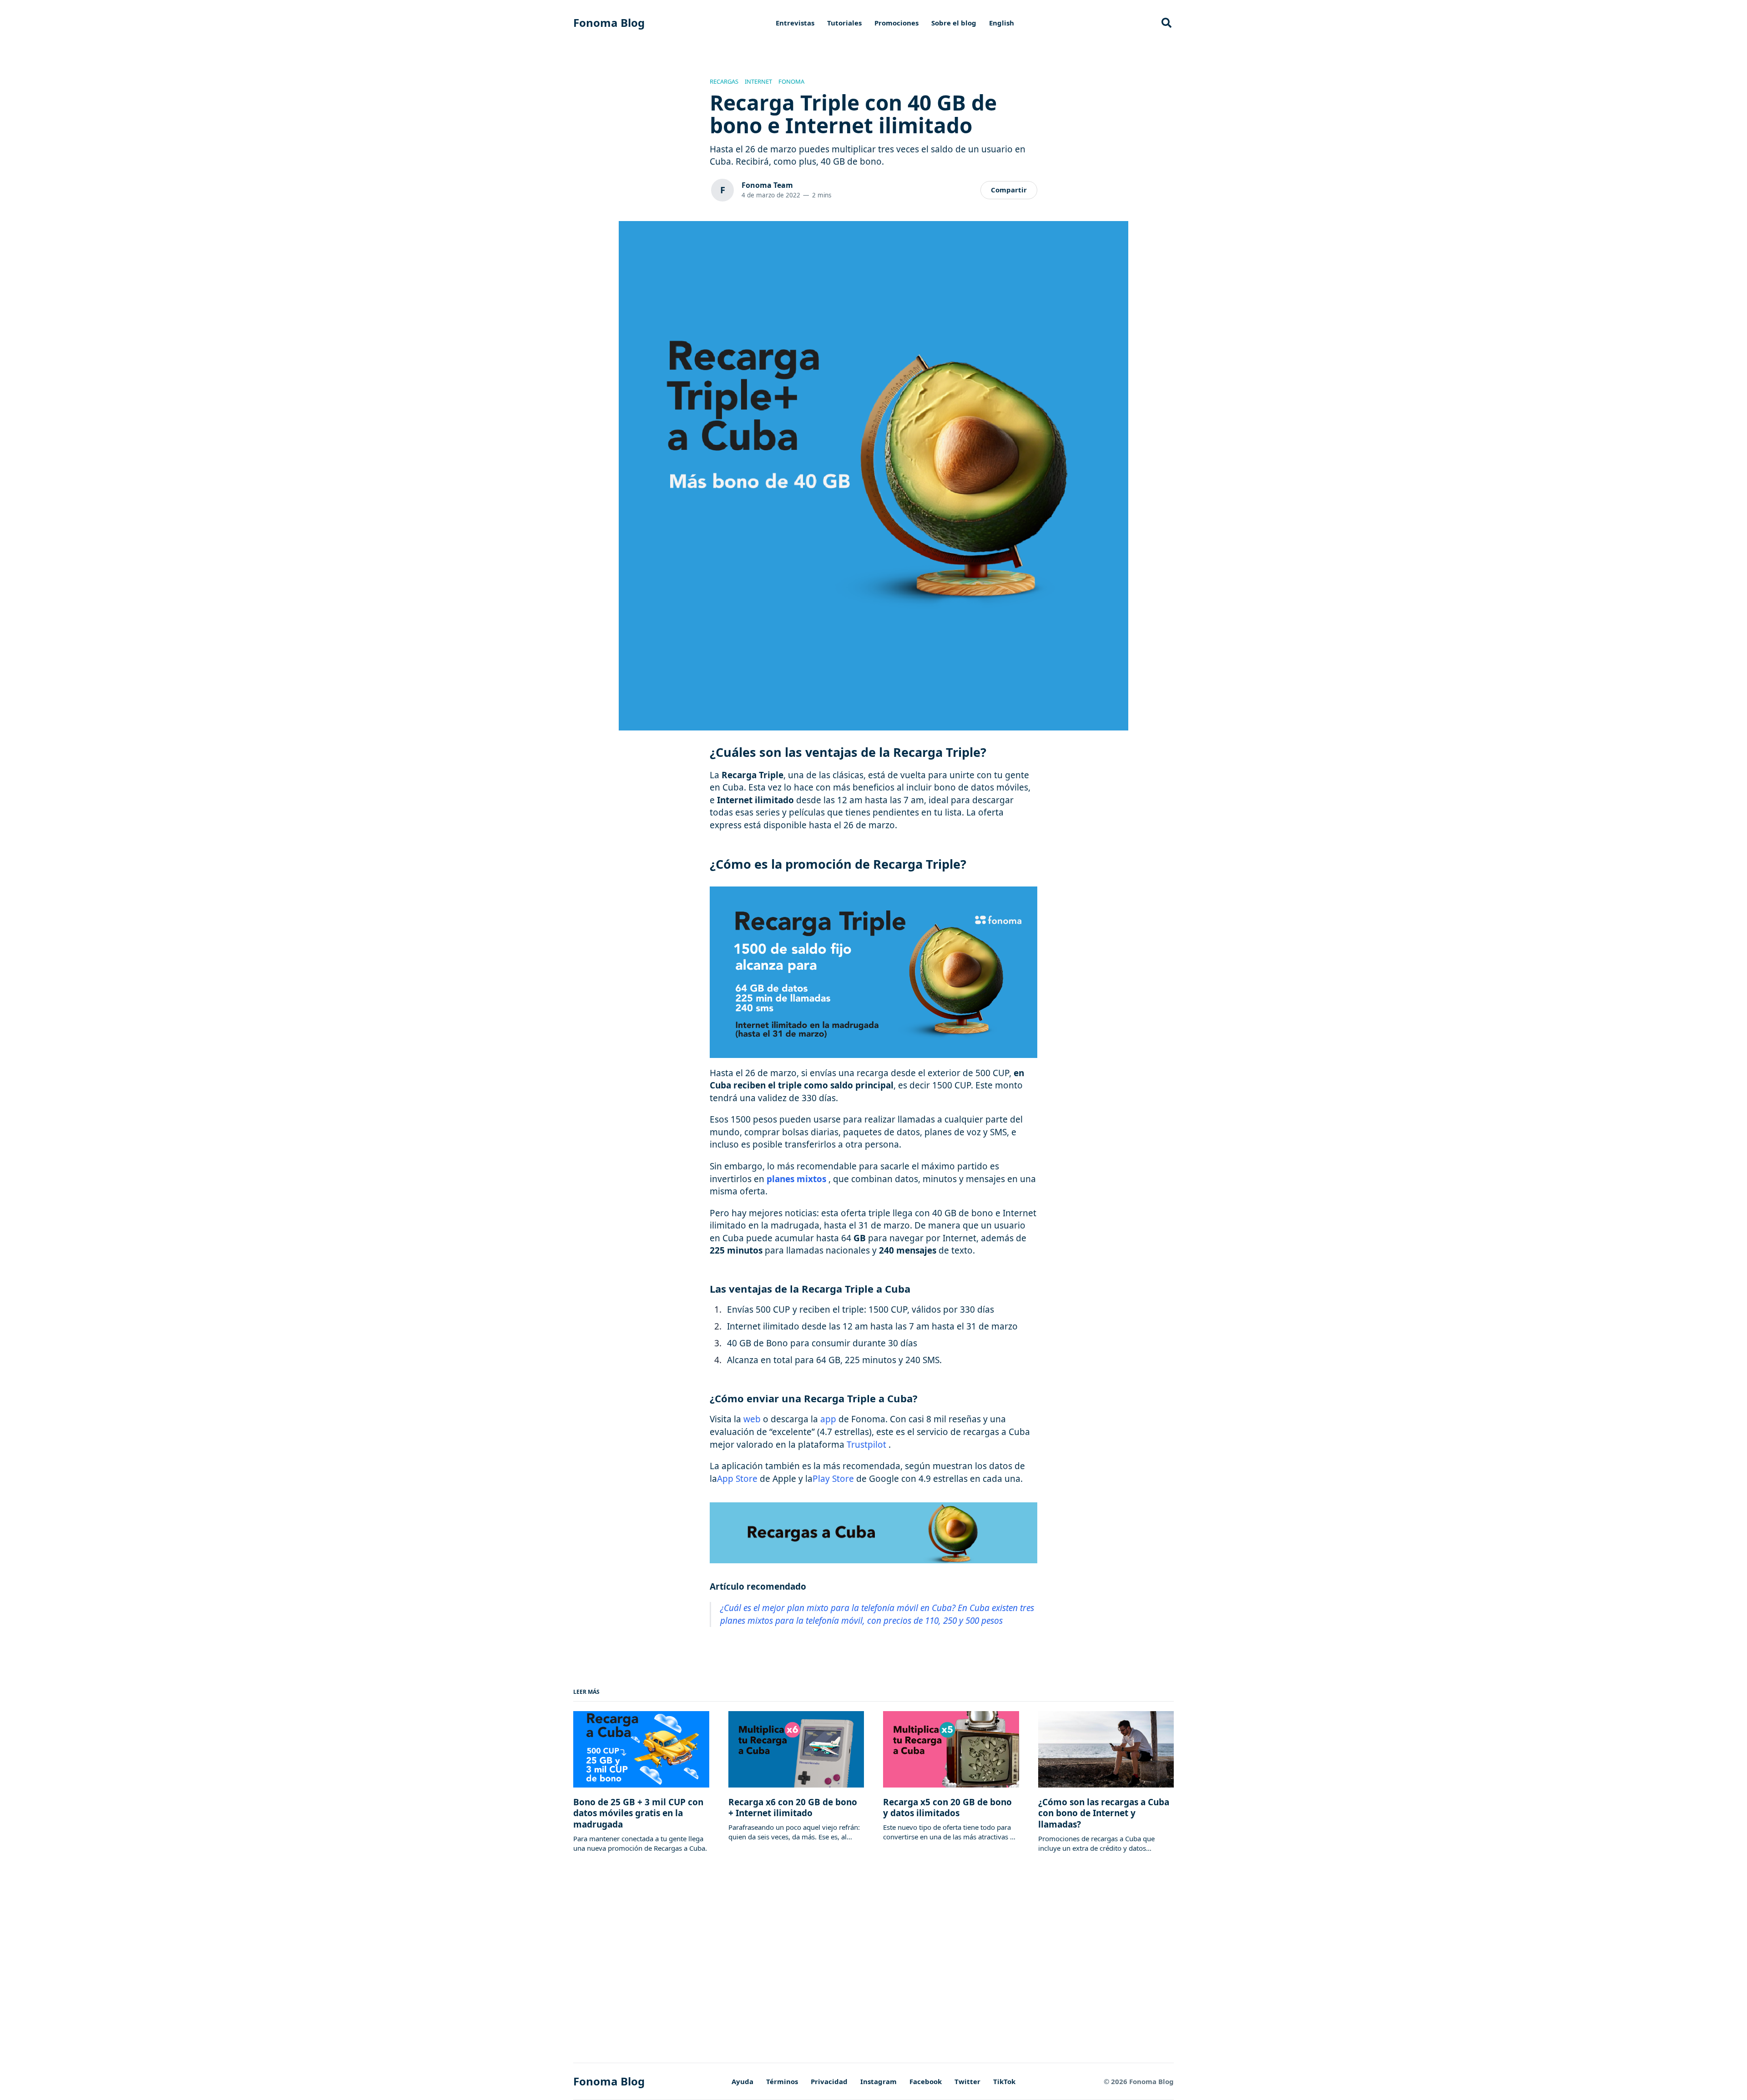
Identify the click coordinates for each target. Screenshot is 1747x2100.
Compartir (1009, 190)
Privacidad (829, 2081)
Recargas (724, 82)
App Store (737, 1479)
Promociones (896, 23)
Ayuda (742, 2081)
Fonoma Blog (609, 23)
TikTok (1004, 2081)
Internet (758, 82)
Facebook (926, 2081)
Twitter (967, 2081)
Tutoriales (844, 23)
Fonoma (791, 82)
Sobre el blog (954, 23)
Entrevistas (795, 23)
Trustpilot (866, 1445)
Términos (782, 2081)
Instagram (879, 2081)
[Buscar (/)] (1166, 23)
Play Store (833, 1479)
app (828, 1419)
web (752, 1419)
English (1002, 23)
